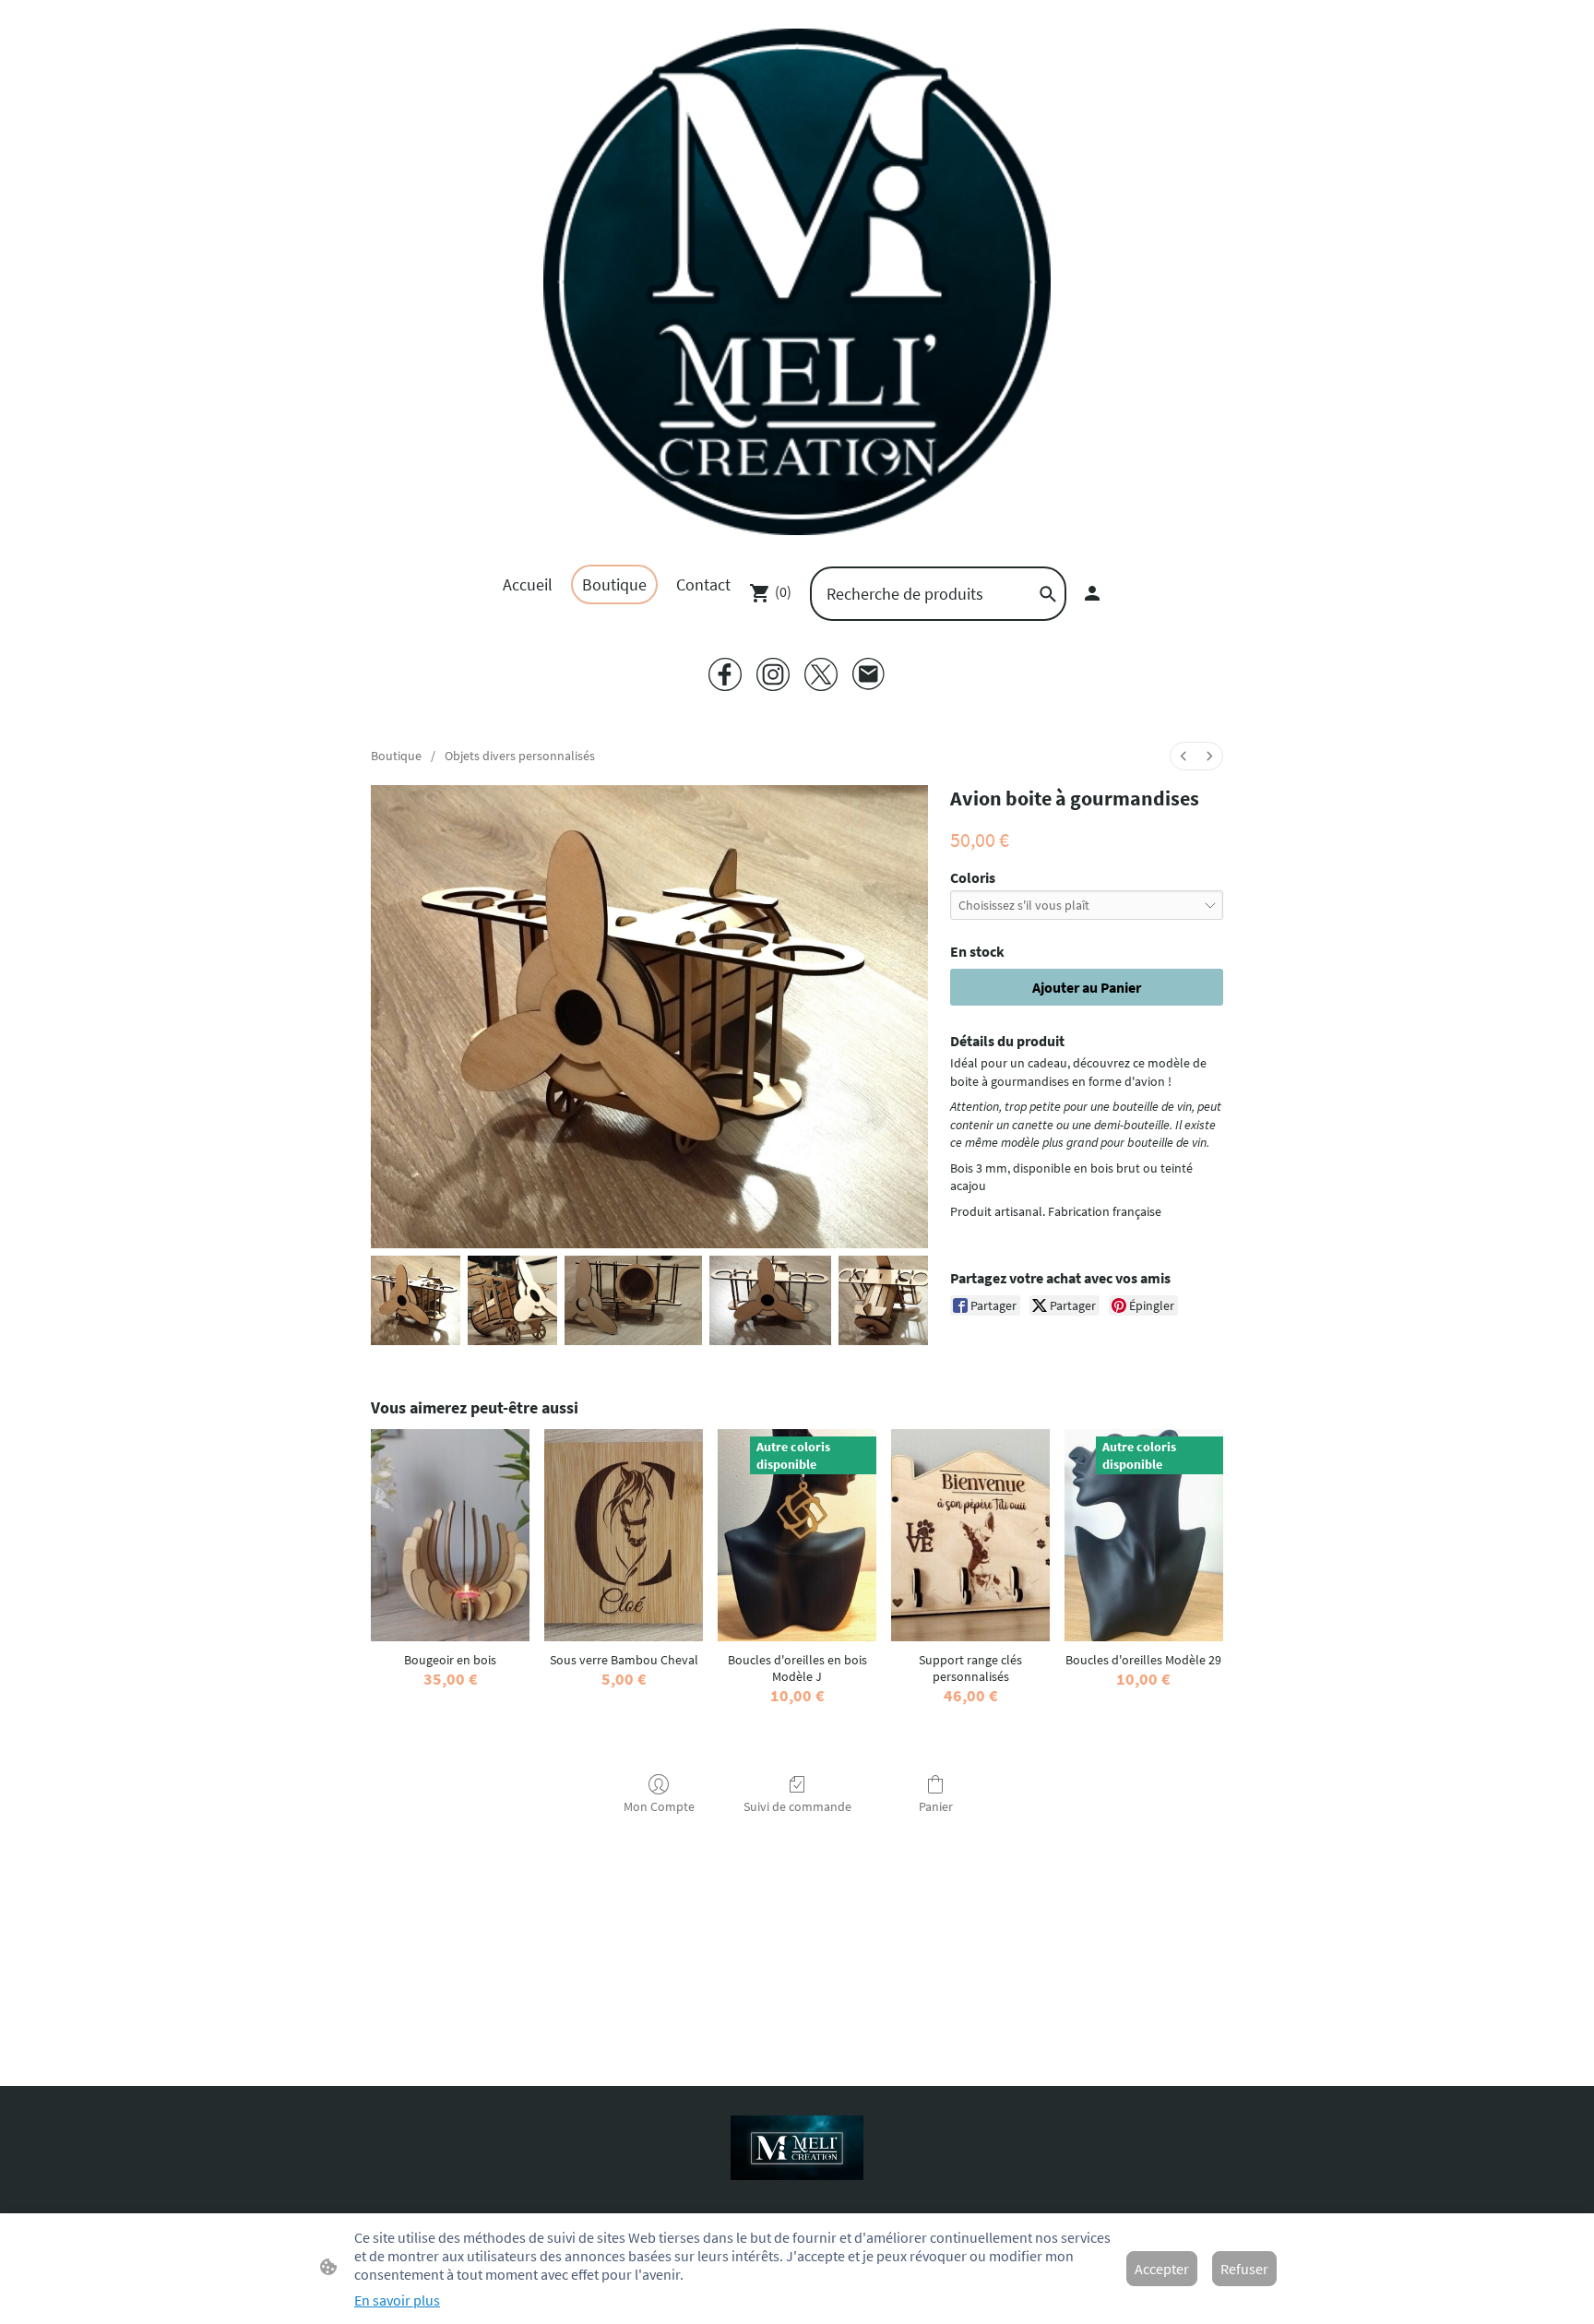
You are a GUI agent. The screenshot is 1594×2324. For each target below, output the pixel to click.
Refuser (1244, 2269)
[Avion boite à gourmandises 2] (633, 1300)
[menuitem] (1184, 756)
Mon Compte (659, 1806)
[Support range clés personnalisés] (970, 1535)
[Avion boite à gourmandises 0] (416, 1300)
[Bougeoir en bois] (450, 1535)
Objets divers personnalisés (520, 756)
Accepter (1162, 2269)
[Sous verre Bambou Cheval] (624, 1535)
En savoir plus (397, 2300)
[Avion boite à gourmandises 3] (770, 1300)
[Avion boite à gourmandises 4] (883, 1300)
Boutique (396, 756)
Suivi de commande (797, 1806)
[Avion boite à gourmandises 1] (512, 1300)
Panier (936, 1806)
